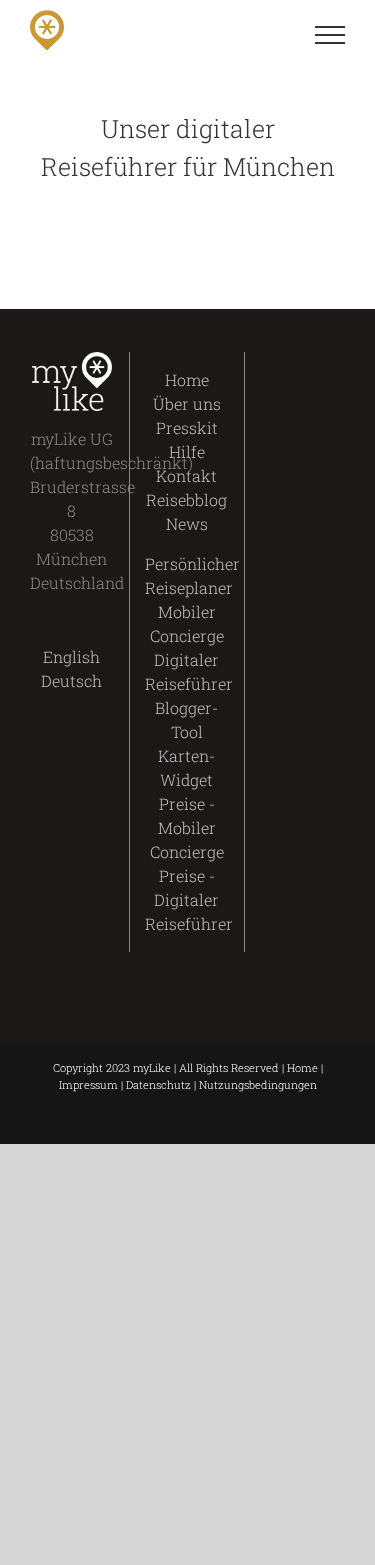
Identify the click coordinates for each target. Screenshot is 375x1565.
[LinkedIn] (319, 402)
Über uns (187, 403)
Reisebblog (186, 499)
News (187, 523)
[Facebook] (285, 364)
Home (187, 379)
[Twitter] (319, 364)
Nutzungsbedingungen (258, 1084)
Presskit (187, 427)
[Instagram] (285, 402)
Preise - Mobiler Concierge (187, 827)
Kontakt (186, 475)
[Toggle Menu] (330, 35)
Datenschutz (158, 1084)
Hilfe (187, 451)
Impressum (88, 1084)
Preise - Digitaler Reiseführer (189, 899)
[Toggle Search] (261, 34)
